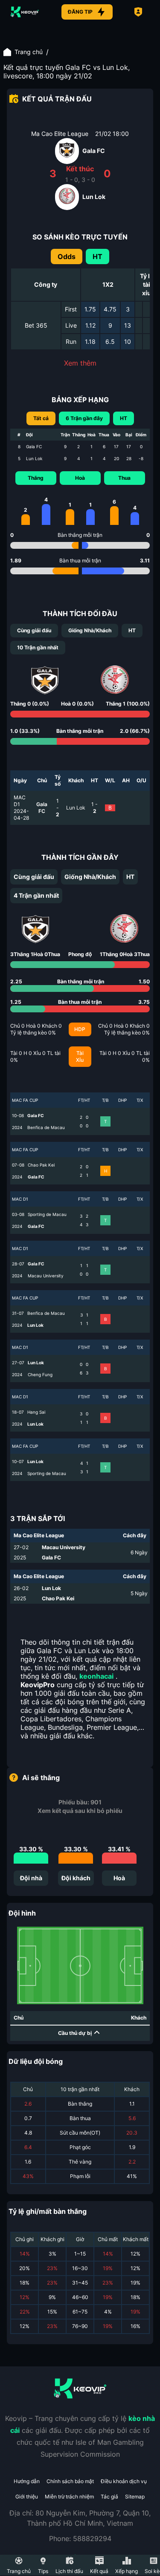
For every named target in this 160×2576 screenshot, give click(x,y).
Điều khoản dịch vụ (124, 2481)
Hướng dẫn (27, 2481)
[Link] (25, 12)
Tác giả (109, 2497)
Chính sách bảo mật (70, 2481)
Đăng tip (80, 12)
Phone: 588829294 (80, 2539)
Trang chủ (29, 52)
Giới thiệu (27, 2497)
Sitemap (135, 2497)
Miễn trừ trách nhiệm (69, 2497)
